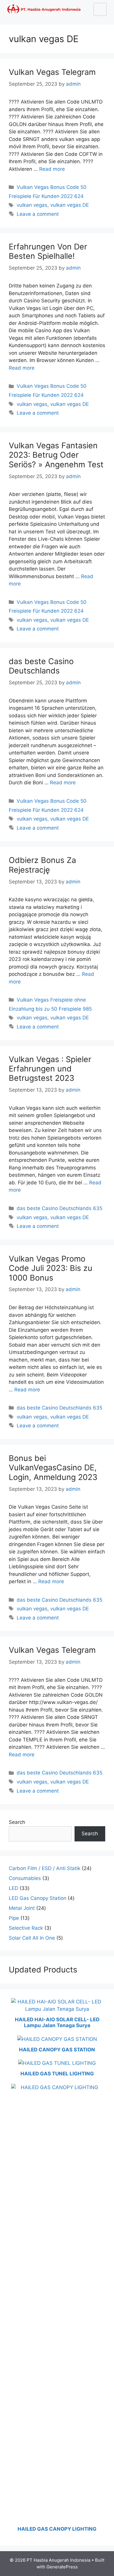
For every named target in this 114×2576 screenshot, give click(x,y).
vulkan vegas (32, 205)
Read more (52, 169)
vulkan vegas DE (70, 205)
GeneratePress (62, 2567)
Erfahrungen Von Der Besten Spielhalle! (48, 251)
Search (17, 1822)
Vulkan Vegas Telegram (52, 72)
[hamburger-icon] (100, 9)
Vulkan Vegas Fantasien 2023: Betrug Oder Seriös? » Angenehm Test (56, 455)
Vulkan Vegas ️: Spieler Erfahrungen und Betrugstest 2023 (50, 1069)
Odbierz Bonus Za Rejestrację (42, 865)
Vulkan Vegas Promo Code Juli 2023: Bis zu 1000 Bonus (51, 1268)
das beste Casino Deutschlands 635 (59, 1208)
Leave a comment (38, 214)
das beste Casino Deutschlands (41, 666)
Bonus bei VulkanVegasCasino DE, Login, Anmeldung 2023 (53, 1468)
